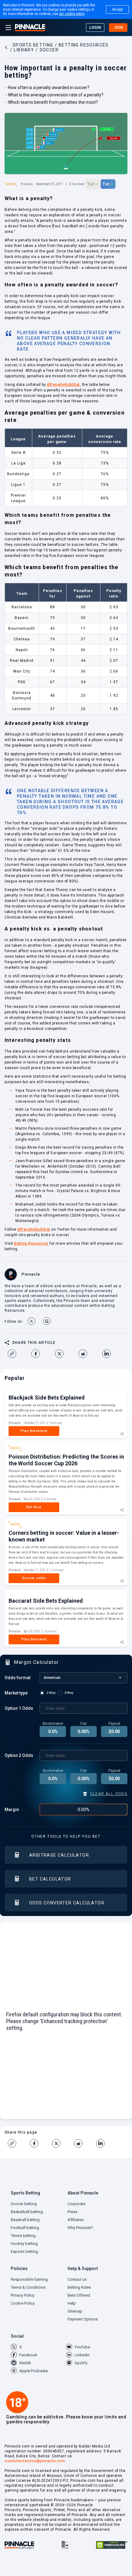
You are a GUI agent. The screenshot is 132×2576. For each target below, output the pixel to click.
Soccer (11, 184)
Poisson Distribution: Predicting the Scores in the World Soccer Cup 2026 (66, 1460)
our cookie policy (72, 14)
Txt (93, 184)
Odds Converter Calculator (67, 1903)
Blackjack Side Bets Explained (47, 1398)
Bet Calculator (50, 1879)
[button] (38, 2194)
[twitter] (62, 1354)
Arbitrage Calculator (59, 1855)
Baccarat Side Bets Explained (46, 1601)
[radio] (49, 1693)
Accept (117, 9)
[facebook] (38, 1354)
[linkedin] (109, 1354)
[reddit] (85, 1354)
